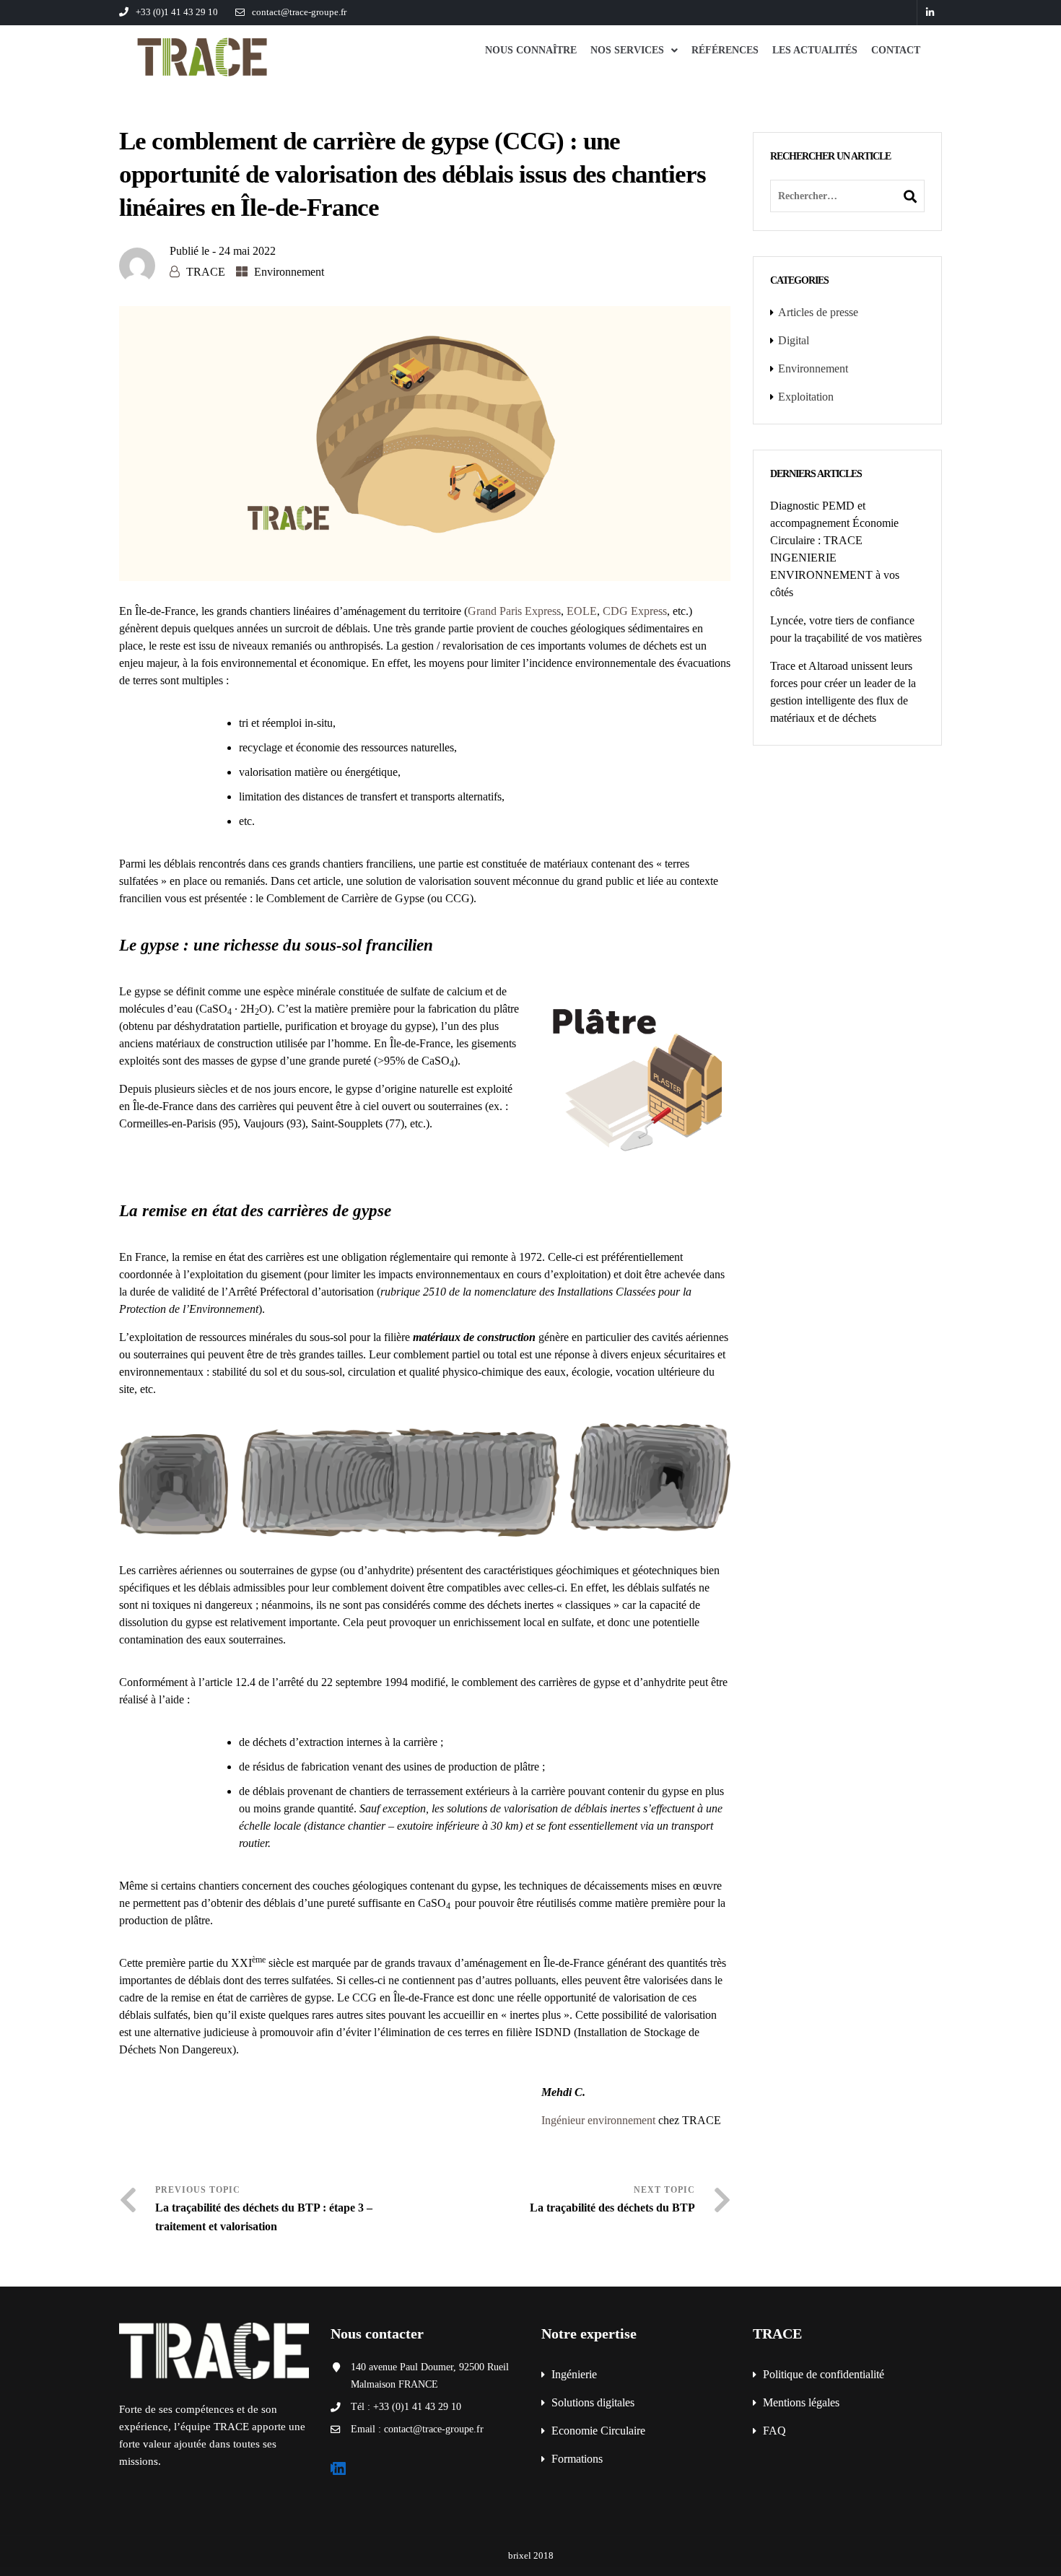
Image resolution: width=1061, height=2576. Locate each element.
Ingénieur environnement (598, 2120)
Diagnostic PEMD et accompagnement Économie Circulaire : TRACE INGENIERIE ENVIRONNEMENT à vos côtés (835, 549)
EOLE (582, 611)
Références (725, 50)
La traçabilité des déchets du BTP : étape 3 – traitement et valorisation (264, 2217)
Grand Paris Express (514, 611)
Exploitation (806, 397)
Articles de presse (818, 312)
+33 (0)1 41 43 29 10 (177, 12)
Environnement (289, 272)
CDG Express (635, 611)
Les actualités (815, 50)
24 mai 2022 (247, 251)
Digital (794, 340)
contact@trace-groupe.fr (299, 12)
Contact (896, 50)
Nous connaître (531, 50)
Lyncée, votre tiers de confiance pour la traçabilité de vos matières (846, 629)
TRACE (206, 272)
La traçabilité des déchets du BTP (612, 2208)
